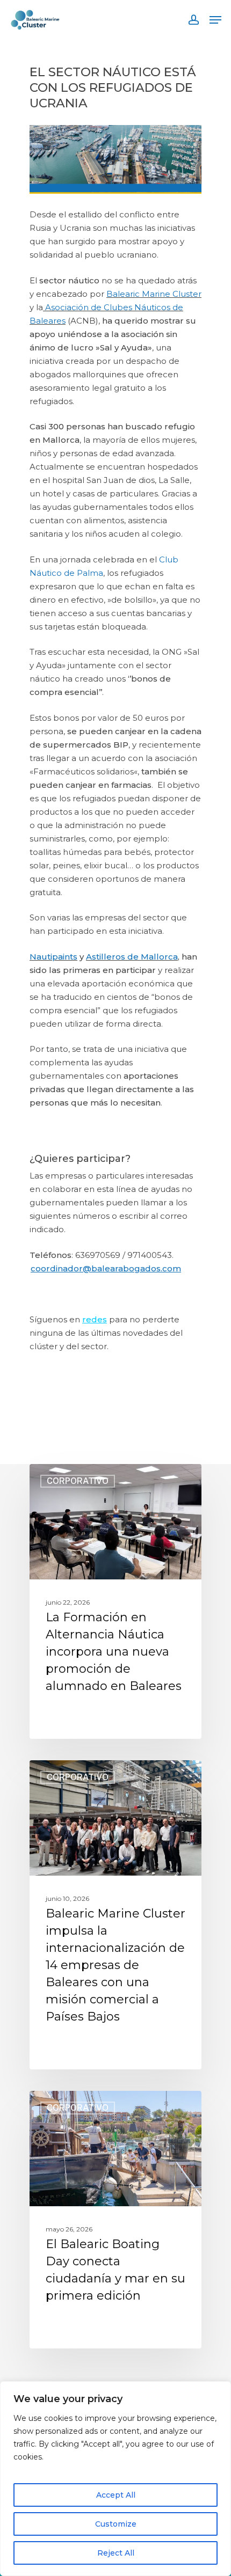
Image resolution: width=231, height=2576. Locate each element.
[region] (115, 2479)
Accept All (116, 2495)
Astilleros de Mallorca (132, 957)
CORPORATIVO (78, 1481)
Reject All (116, 2553)
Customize (116, 2524)
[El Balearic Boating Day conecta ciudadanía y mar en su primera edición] (115, 2220)
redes (95, 1319)
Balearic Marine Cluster (154, 294)
